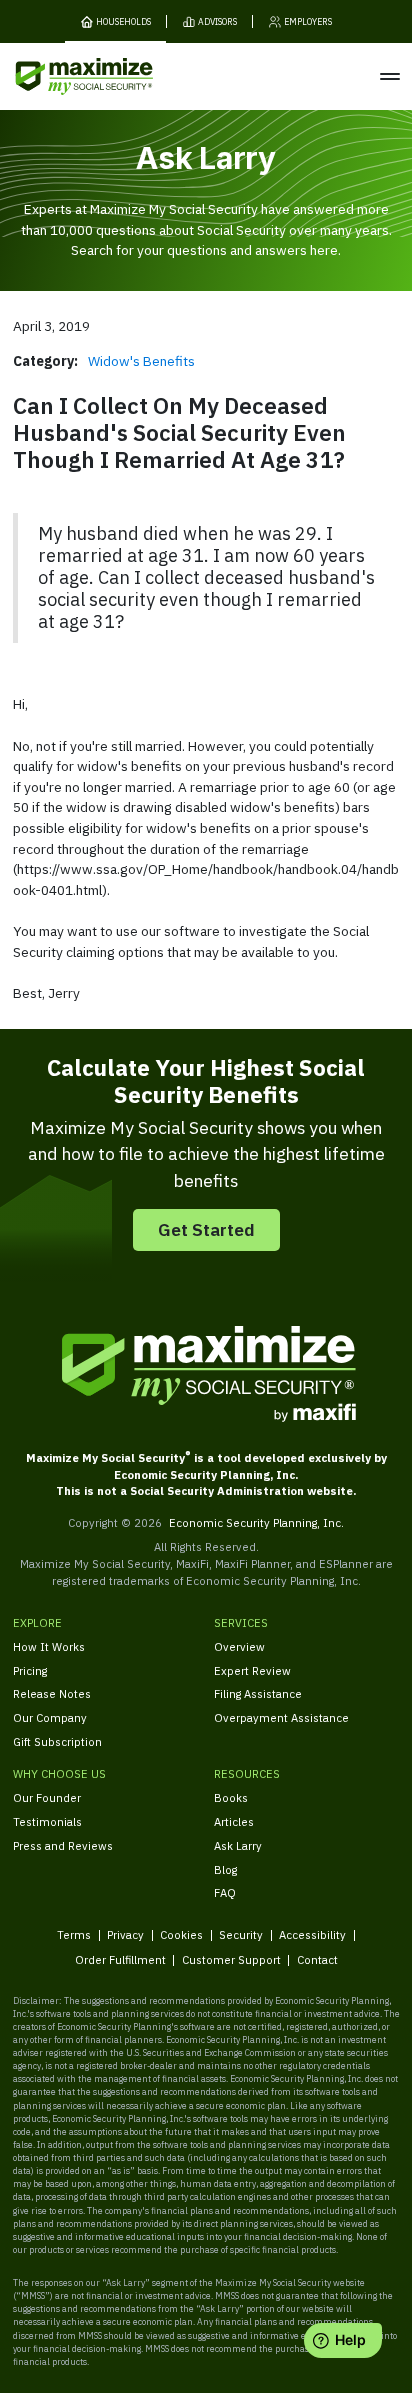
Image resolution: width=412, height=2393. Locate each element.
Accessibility (312, 1934)
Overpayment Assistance (281, 1717)
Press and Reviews (63, 1845)
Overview (239, 1646)
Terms (74, 1934)
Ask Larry (238, 1845)
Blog (225, 1869)
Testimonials (47, 1821)
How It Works (49, 1646)
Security (241, 1934)
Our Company (50, 1717)
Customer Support (231, 1959)
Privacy (125, 1934)
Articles (234, 1821)
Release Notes (52, 1693)
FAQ (225, 1892)
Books (231, 1797)
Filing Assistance (258, 1693)
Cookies (181, 1934)
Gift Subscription (57, 1741)
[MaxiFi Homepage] (58, 76)
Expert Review (252, 1670)
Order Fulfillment (120, 1959)
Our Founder (47, 1797)
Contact (317, 1959)
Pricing (30, 1670)
